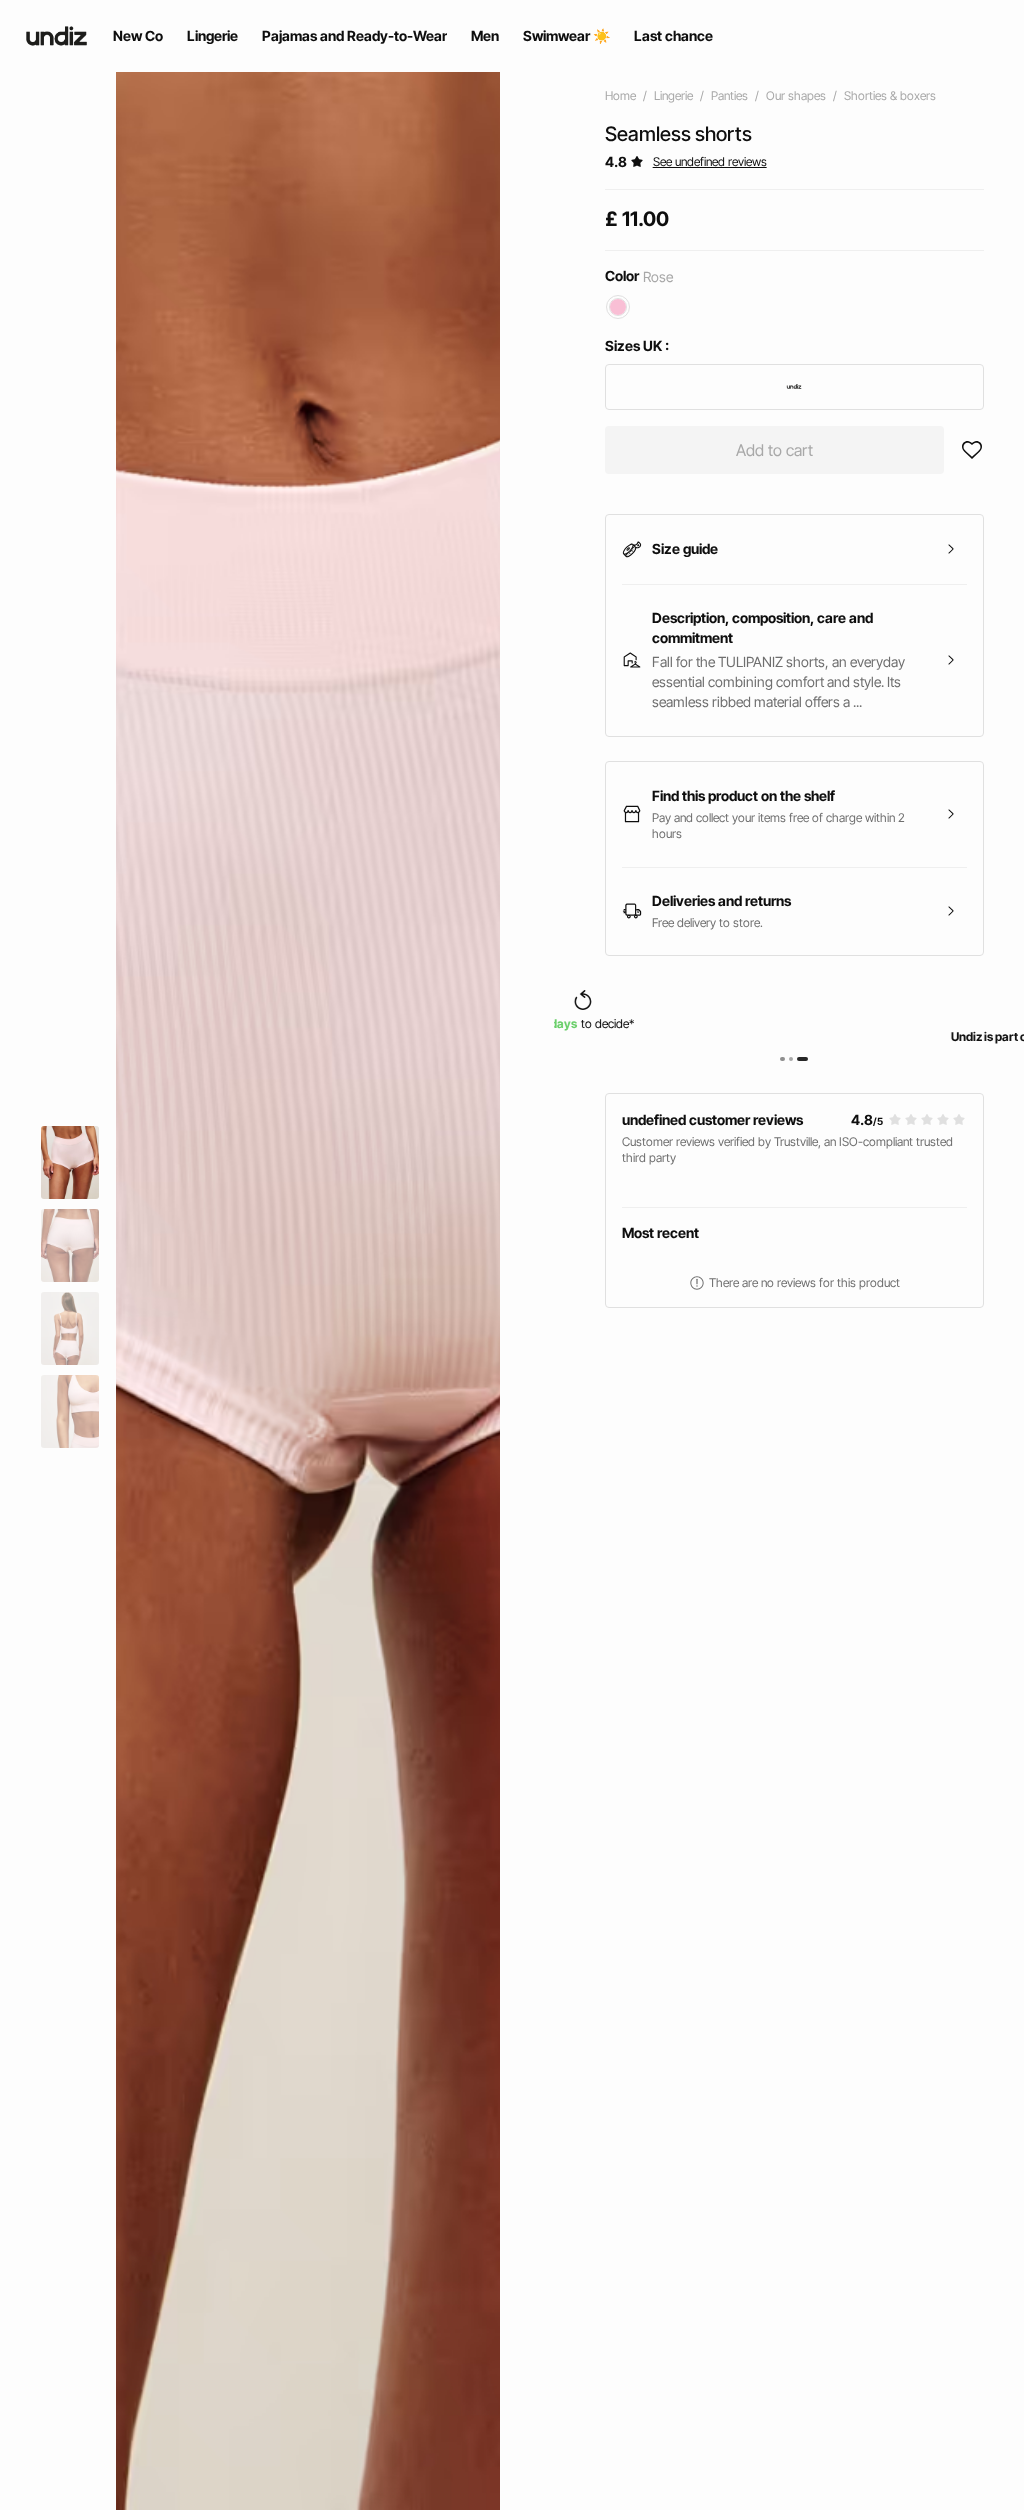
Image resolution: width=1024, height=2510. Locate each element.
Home (620, 95)
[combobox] (794, 387)
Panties (729, 95)
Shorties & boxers (890, 95)
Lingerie (673, 95)
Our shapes (796, 95)
